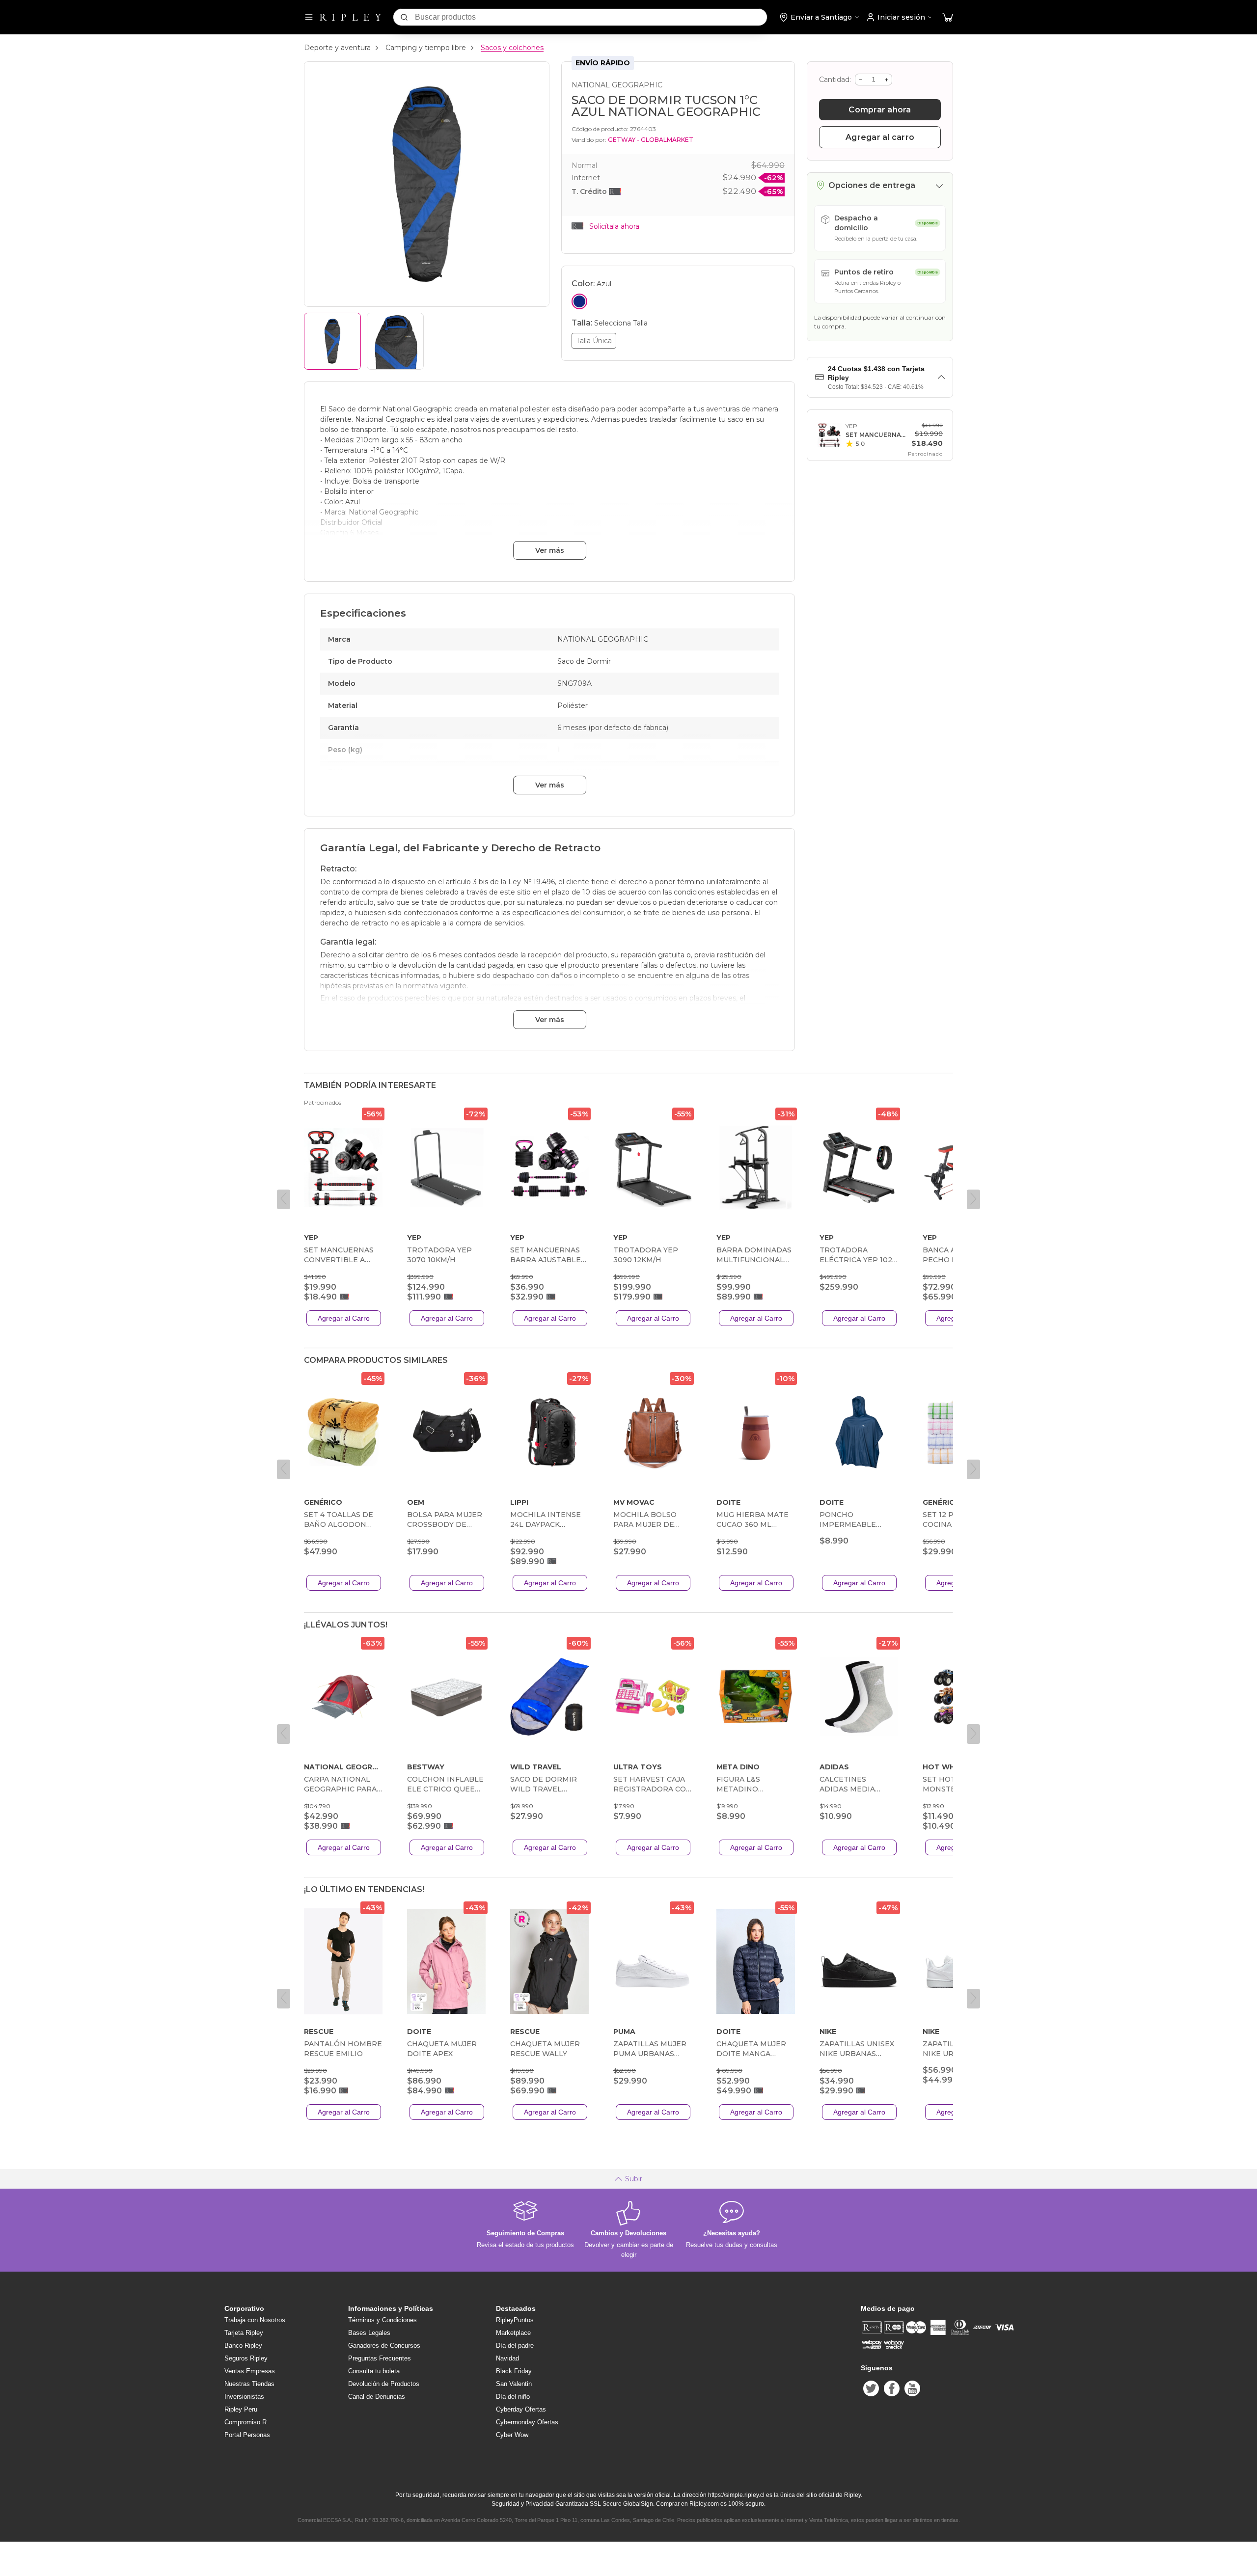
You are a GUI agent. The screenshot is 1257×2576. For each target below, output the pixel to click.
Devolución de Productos (384, 2384)
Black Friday (514, 2371)
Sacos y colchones (512, 48)
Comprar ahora (880, 110)
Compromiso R (246, 2422)
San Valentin (514, 2384)
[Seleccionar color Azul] (579, 301)
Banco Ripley (243, 2346)
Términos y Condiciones (383, 2320)
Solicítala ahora (614, 226)
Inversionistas (244, 2397)
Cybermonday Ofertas (527, 2422)
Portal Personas (247, 2435)
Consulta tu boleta (374, 2371)
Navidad (507, 2358)
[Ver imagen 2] (395, 341)
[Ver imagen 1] (332, 341)
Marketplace (513, 2333)
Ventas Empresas (250, 2371)
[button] (948, 17)
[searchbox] (591, 17)
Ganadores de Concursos (384, 2346)
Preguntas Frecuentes (380, 2358)
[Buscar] (404, 17)
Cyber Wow (512, 2435)
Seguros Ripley (246, 2358)
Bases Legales (369, 2333)
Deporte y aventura (337, 48)
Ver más (550, 550)
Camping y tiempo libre (426, 48)
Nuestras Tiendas (249, 2384)
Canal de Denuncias (377, 2397)
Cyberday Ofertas (521, 2409)
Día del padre (515, 2346)
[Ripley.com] (351, 17)
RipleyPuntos (515, 2320)
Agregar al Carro (344, 1318)
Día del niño (513, 2397)
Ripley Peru (241, 2409)
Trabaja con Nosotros (255, 2320)
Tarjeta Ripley (244, 2333)
